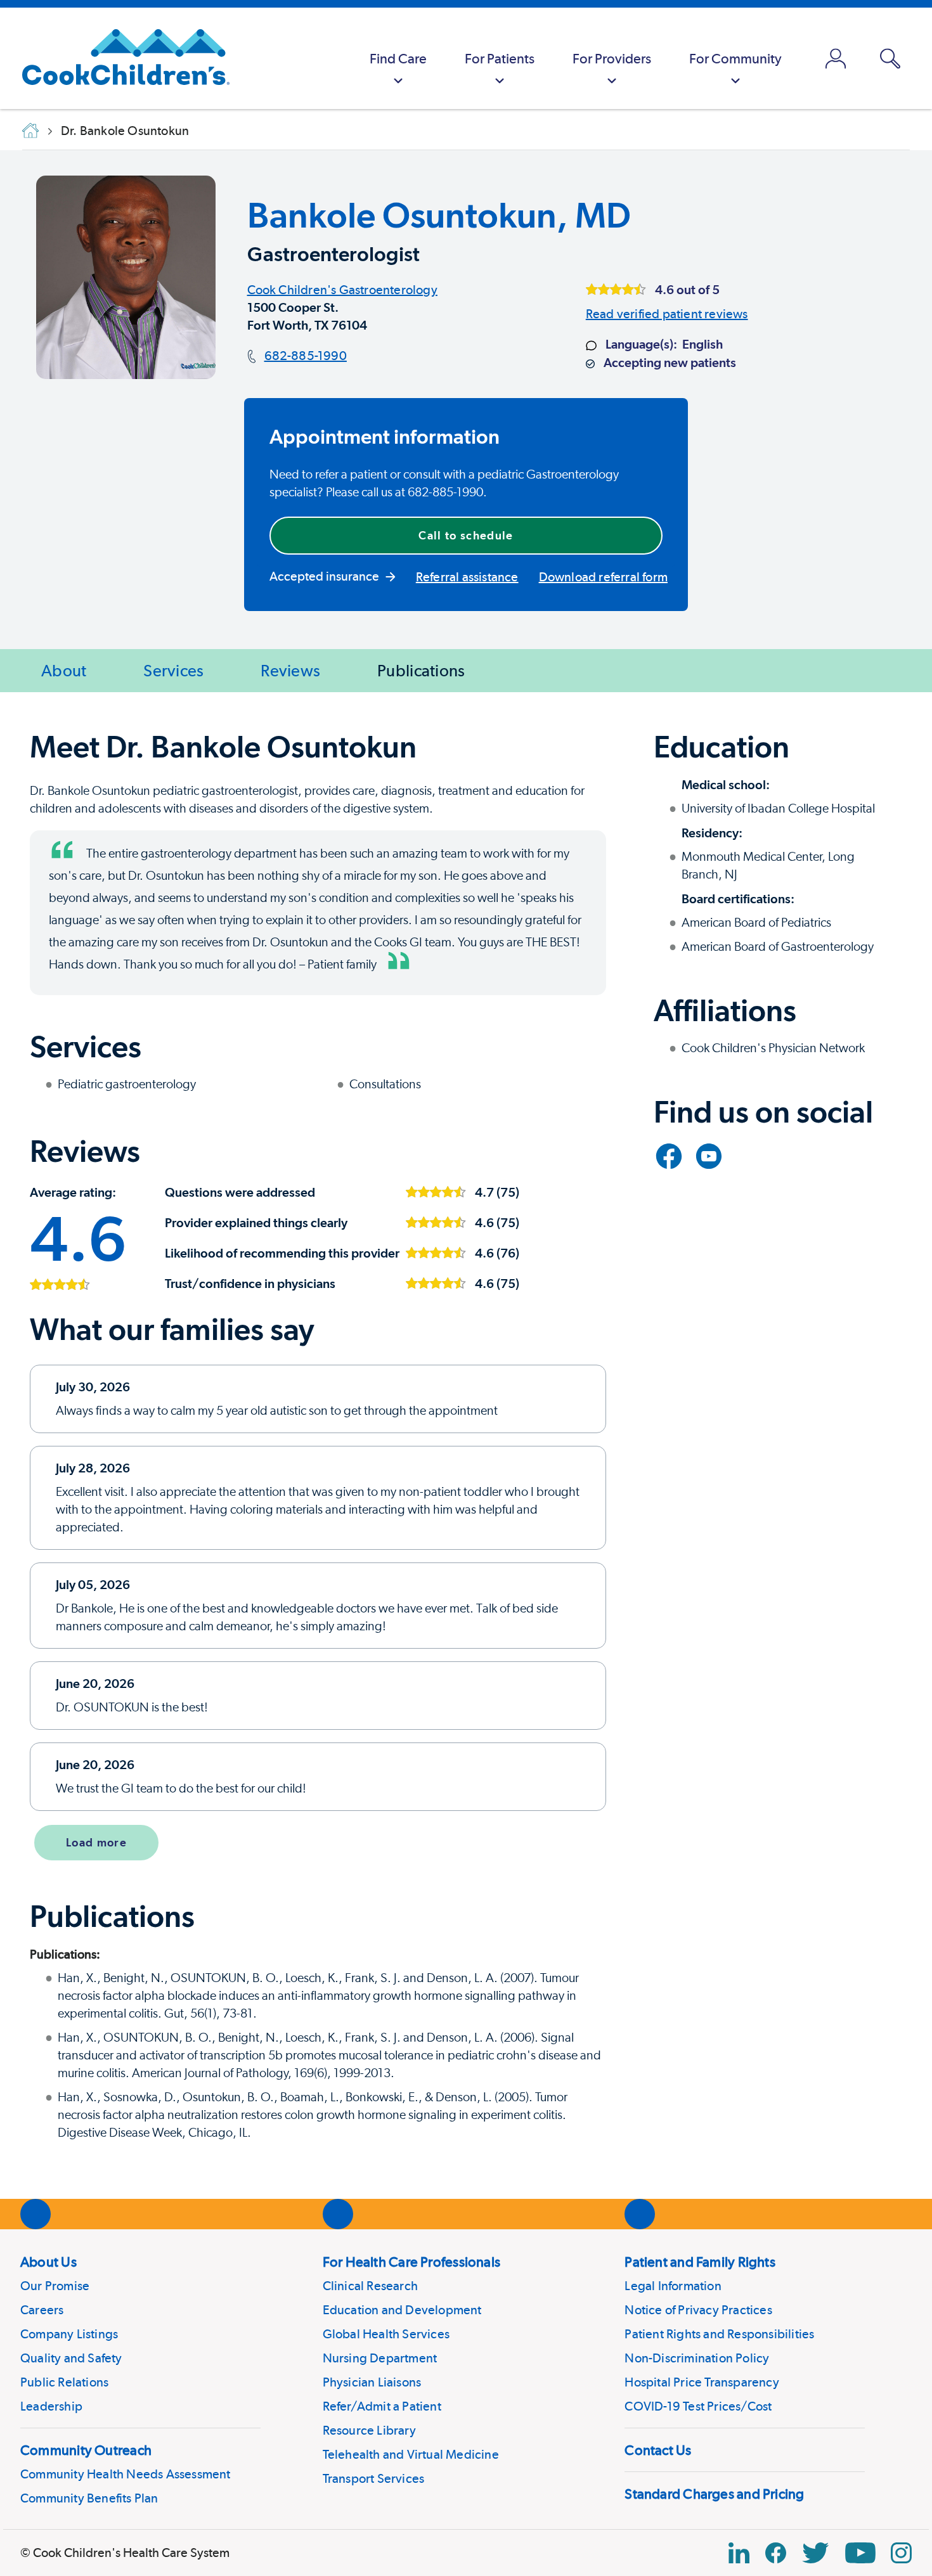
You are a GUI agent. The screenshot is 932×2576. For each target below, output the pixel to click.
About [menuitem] (64, 670)
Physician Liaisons (372, 2382)
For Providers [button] (612, 58)
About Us (49, 2262)
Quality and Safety (71, 2358)
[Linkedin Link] (739, 2553)
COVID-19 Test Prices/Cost (698, 2406)
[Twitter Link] (815, 2553)
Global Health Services (386, 2334)
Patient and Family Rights (700, 2262)
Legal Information (673, 2286)
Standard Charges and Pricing (714, 2494)
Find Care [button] (398, 58)
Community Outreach (86, 2450)
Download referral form (603, 577)
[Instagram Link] (901, 2553)
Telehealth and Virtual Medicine (411, 2454)
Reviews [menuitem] (290, 670)
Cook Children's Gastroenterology (342, 290)
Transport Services (374, 2478)
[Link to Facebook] (669, 1156)
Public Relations (64, 2382)
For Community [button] (735, 58)
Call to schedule (466, 535)
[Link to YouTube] (709, 1156)
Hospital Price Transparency (702, 2382)
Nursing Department (380, 2358)
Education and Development (402, 2310)
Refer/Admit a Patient (382, 2406)
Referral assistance (467, 577)
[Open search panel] (890, 59)
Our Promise (55, 2286)
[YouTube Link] (860, 2553)
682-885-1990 (306, 356)
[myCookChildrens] (836, 58)
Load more (96, 1842)
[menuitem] (398, 58)
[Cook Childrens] (120, 58)
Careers (42, 2310)
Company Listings (69, 2334)
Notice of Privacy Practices (698, 2310)
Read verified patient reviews (667, 314)
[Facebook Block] (776, 2553)
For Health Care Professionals (411, 2262)
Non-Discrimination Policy (697, 2358)
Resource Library (369, 2430)
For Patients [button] (500, 58)
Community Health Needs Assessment (126, 2474)
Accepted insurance (324, 576)
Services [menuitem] (173, 670)
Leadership (51, 2406)
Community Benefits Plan (89, 2498)
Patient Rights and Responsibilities (719, 2334)
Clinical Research (370, 2286)
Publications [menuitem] (421, 670)
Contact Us (658, 2450)
